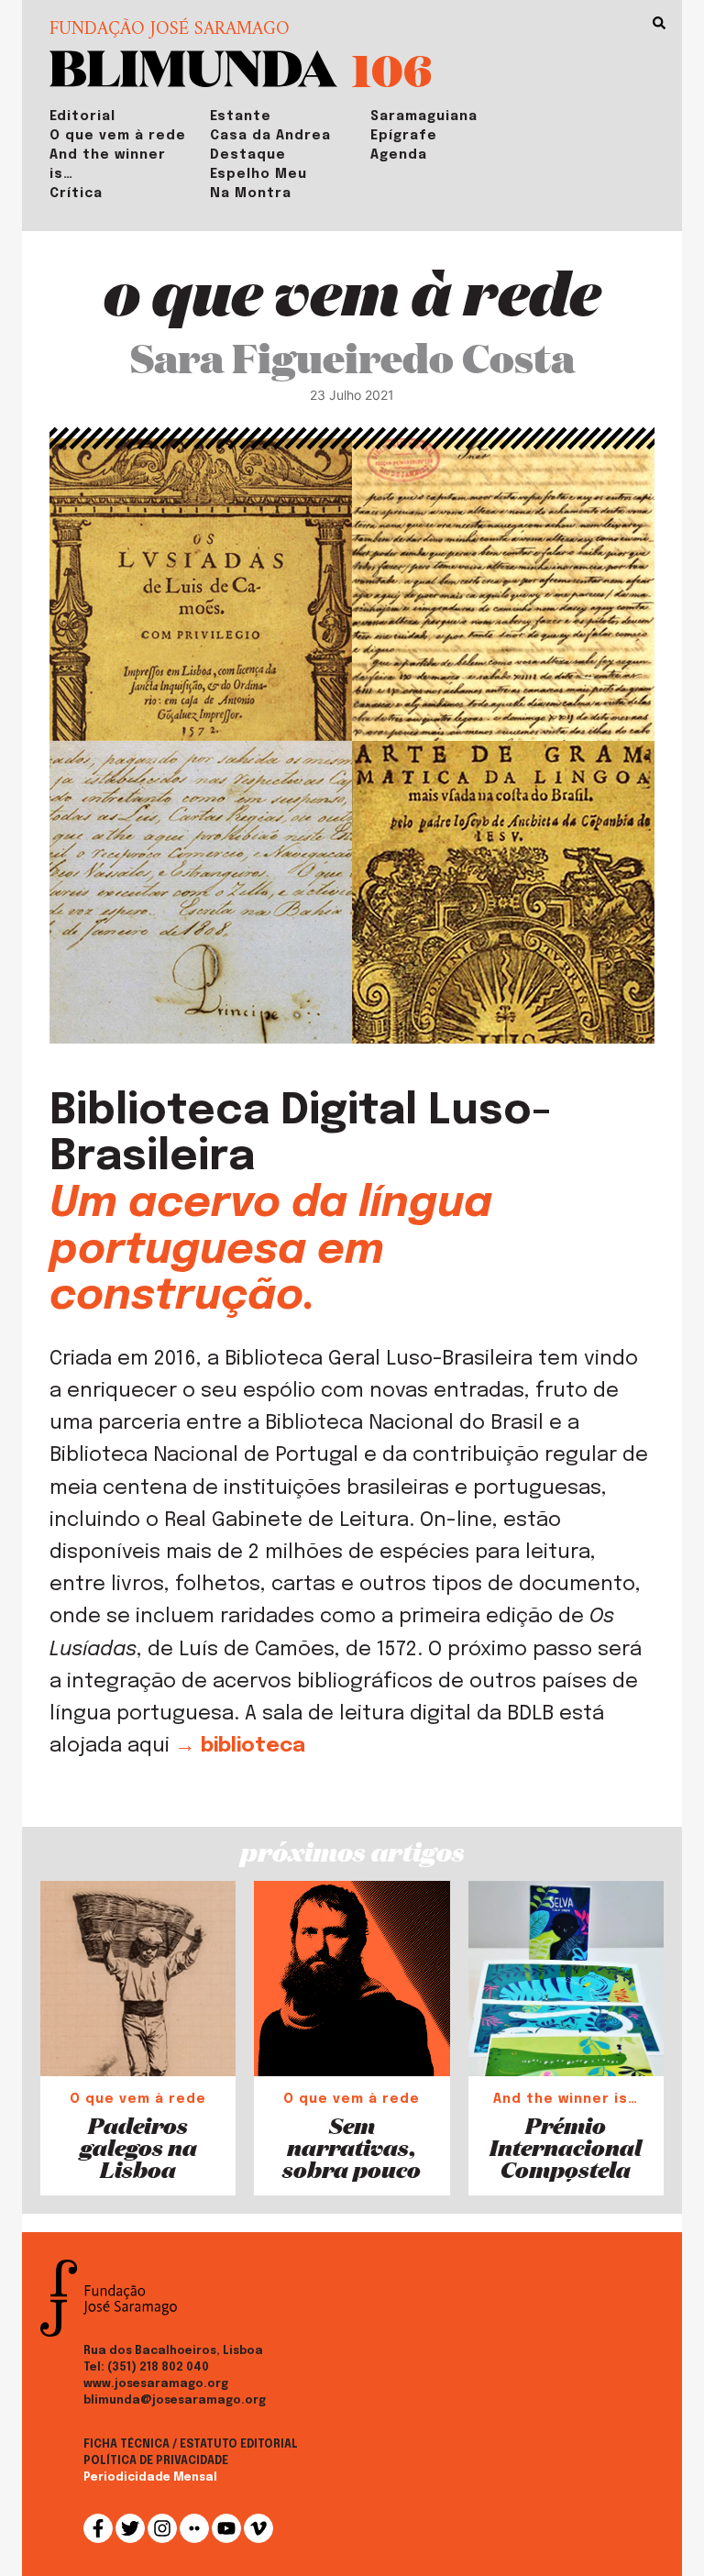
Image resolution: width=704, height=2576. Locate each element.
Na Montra (251, 193)
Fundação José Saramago (170, 30)
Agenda (399, 155)
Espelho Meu (258, 174)
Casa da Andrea (270, 136)
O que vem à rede (118, 136)
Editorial (82, 116)
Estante (241, 116)
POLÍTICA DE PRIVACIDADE (156, 2461)
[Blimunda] (193, 66)
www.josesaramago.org (156, 2384)
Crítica (76, 193)
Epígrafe (404, 136)
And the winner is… (108, 165)
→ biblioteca (240, 1746)
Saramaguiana (424, 116)
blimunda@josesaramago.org (175, 2401)
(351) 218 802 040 (158, 2368)
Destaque (248, 155)
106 (392, 69)
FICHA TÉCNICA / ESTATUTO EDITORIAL (191, 2445)
